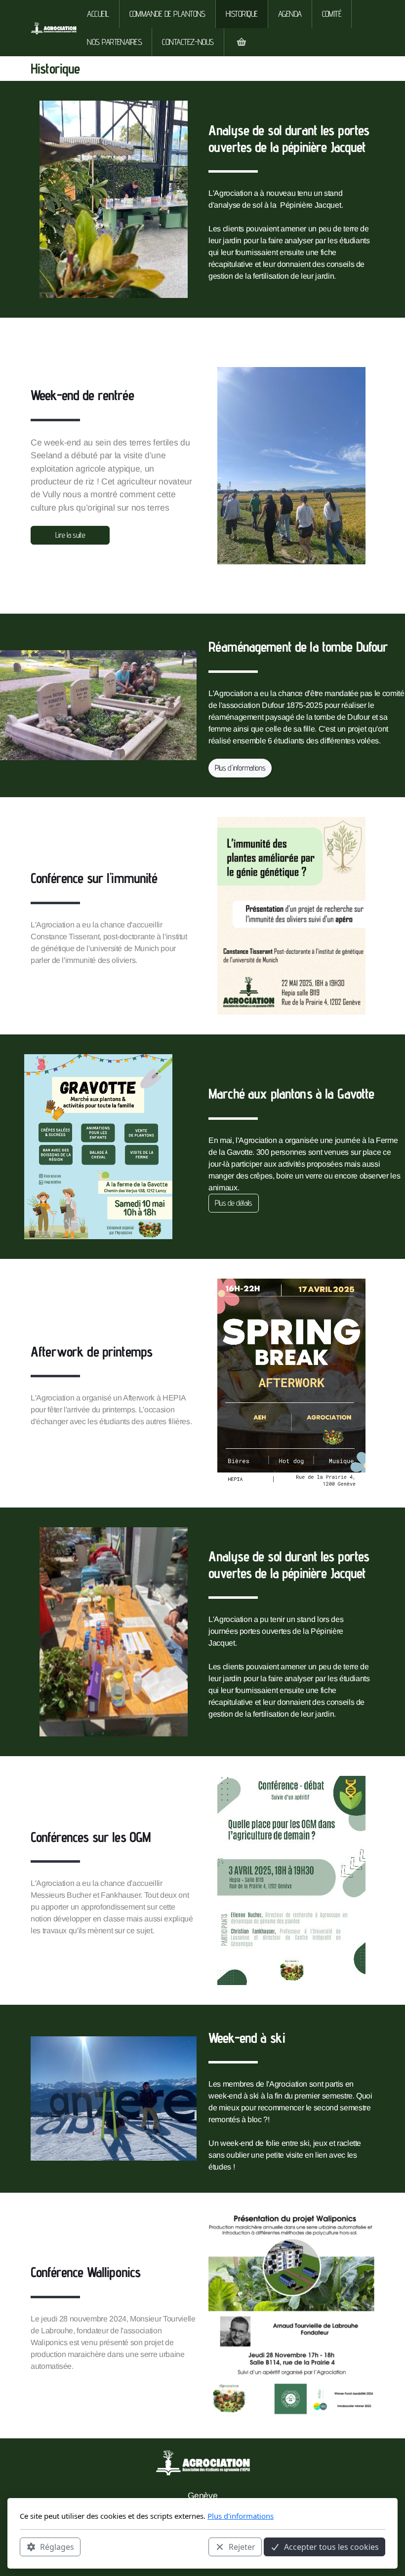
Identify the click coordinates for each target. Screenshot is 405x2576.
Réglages (57, 2547)
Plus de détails (234, 1203)
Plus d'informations (240, 768)
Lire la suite (70, 535)
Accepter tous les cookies (331, 2547)
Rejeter (242, 2547)
